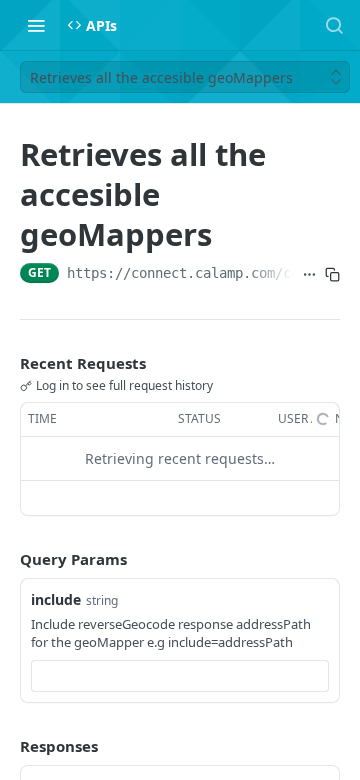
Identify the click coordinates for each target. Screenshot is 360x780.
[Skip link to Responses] (6, 746)
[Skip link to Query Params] (6, 559)
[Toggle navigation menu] (36, 25)
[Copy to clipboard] (332, 275)
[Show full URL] (309, 275)
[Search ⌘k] (334, 25)
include (56, 599)
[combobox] (180, 676)
